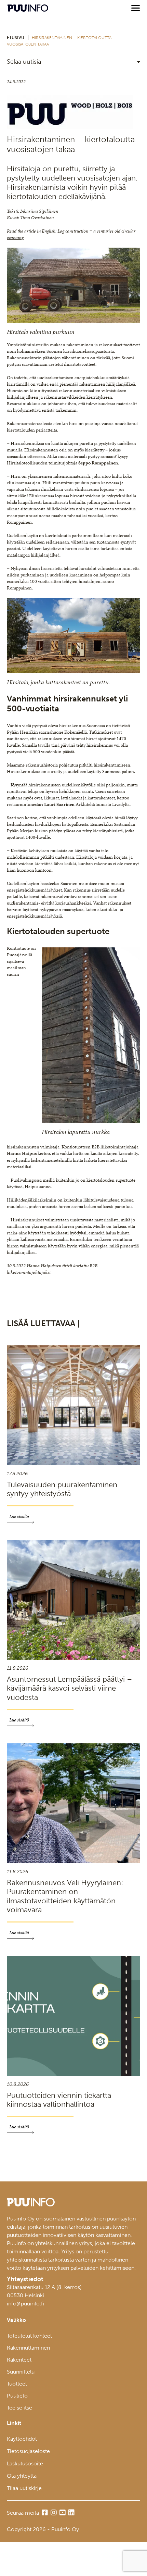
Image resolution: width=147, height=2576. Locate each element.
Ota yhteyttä (22, 2476)
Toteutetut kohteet (29, 2336)
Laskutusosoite (25, 2463)
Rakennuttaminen (28, 2348)
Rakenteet (19, 2360)
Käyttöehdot (22, 2439)
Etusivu (16, 38)
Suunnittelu (21, 2372)
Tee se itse (19, 2408)
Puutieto (17, 2396)
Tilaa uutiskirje (24, 2488)
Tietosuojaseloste (28, 2451)
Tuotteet (17, 2384)
